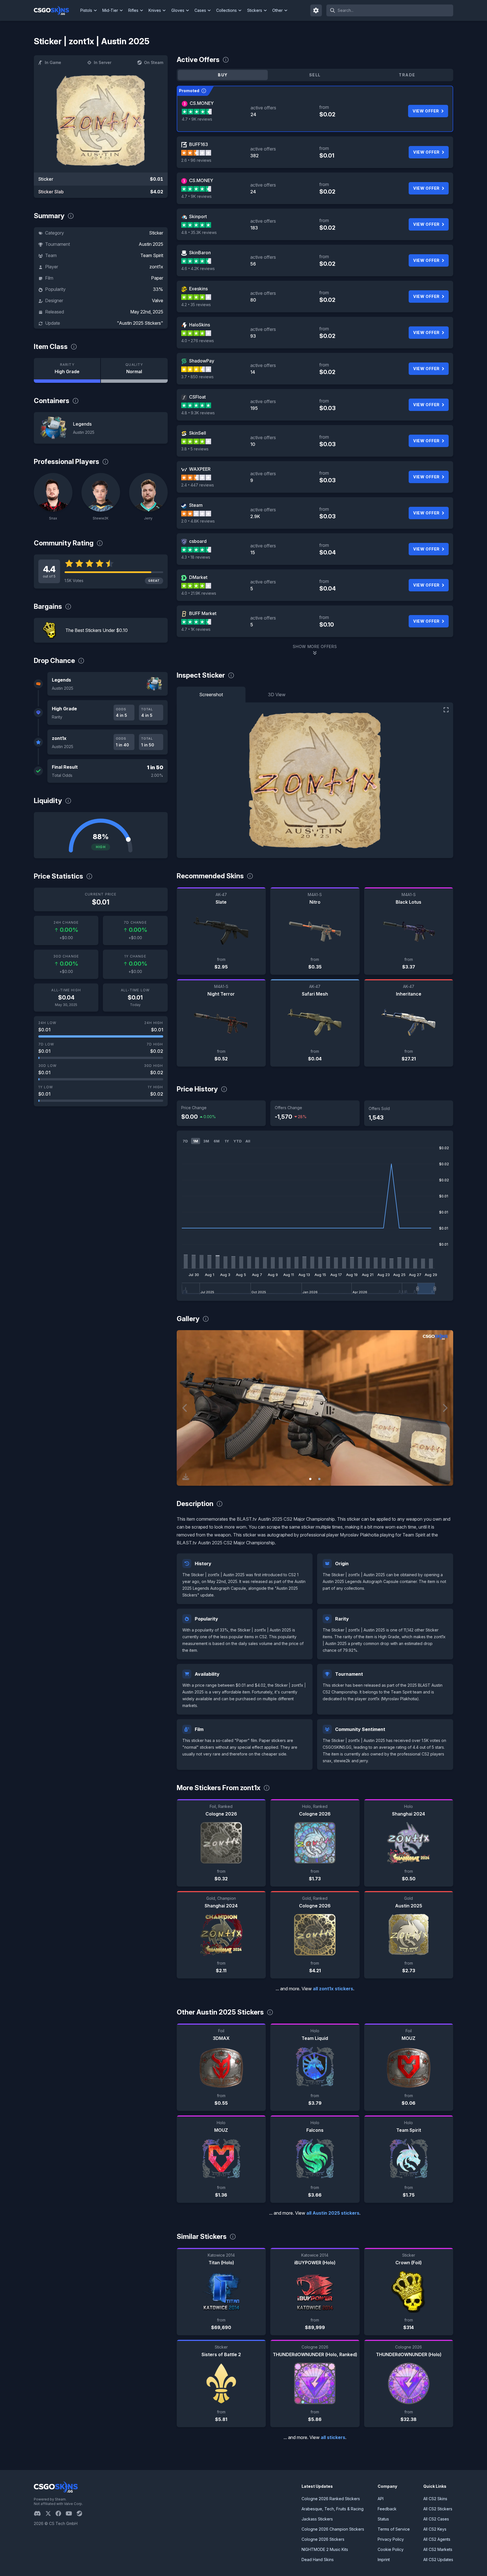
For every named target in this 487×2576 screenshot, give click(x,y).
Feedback (387, 2509)
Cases (200, 10)
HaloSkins (200, 325)
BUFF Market (203, 613)
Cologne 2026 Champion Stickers (333, 2529)
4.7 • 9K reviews (197, 119)
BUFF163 (199, 144)
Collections (226, 10)
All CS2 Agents (437, 2539)
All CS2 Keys (435, 2529)
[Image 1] (310, 1479)
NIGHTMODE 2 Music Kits (325, 2549)
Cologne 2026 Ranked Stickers (331, 2499)
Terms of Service (394, 2529)
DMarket (198, 577)
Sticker (156, 233)
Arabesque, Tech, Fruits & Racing (333, 2509)
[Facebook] (61, 2513)
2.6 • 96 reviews (196, 160)
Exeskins (198, 289)
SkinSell (198, 433)
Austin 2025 (151, 244)
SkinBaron (200, 253)
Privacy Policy (391, 2539)
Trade (407, 75)
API (381, 2499)
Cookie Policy (391, 2549)
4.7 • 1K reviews (196, 629)
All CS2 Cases (436, 2519)
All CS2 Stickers (438, 2509)
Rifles (133, 10)
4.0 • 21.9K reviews (199, 593)
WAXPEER (200, 469)
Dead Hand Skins (318, 2560)
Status (383, 2519)
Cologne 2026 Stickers (323, 2539)
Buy (223, 75)
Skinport (198, 216)
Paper (157, 278)
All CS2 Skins (435, 2499)
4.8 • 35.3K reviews (199, 232)
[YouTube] (71, 2513)
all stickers (333, 2437)
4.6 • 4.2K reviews (198, 268)
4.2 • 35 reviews (196, 305)
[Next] (445, 1408)
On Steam (154, 62)
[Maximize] (446, 710)
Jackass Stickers (317, 2519)
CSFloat (197, 397)
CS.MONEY (202, 103)
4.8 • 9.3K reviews (198, 413)
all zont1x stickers (333, 1989)
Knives (155, 10)
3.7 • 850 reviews (197, 377)
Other (277, 10)
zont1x (156, 267)
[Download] (186, 1477)
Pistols (86, 10)
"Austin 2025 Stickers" (140, 323)
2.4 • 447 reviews (198, 485)
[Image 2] (319, 1479)
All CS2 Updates (438, 2560)
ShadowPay (202, 361)
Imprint (384, 2560)
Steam (196, 505)
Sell (315, 75)
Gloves (178, 10)
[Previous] (185, 1408)
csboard (198, 541)
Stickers (255, 10)
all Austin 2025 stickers (333, 2213)
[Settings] (316, 10)
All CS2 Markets (438, 2549)
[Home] (56, 10)
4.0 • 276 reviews (198, 341)
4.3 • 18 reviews (196, 557)
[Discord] (40, 2513)
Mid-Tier (110, 10)
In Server (103, 62)
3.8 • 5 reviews (195, 449)
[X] (50, 2513)
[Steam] (82, 2513)
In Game (53, 62)
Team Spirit (152, 255)
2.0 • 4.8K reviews (198, 521)
